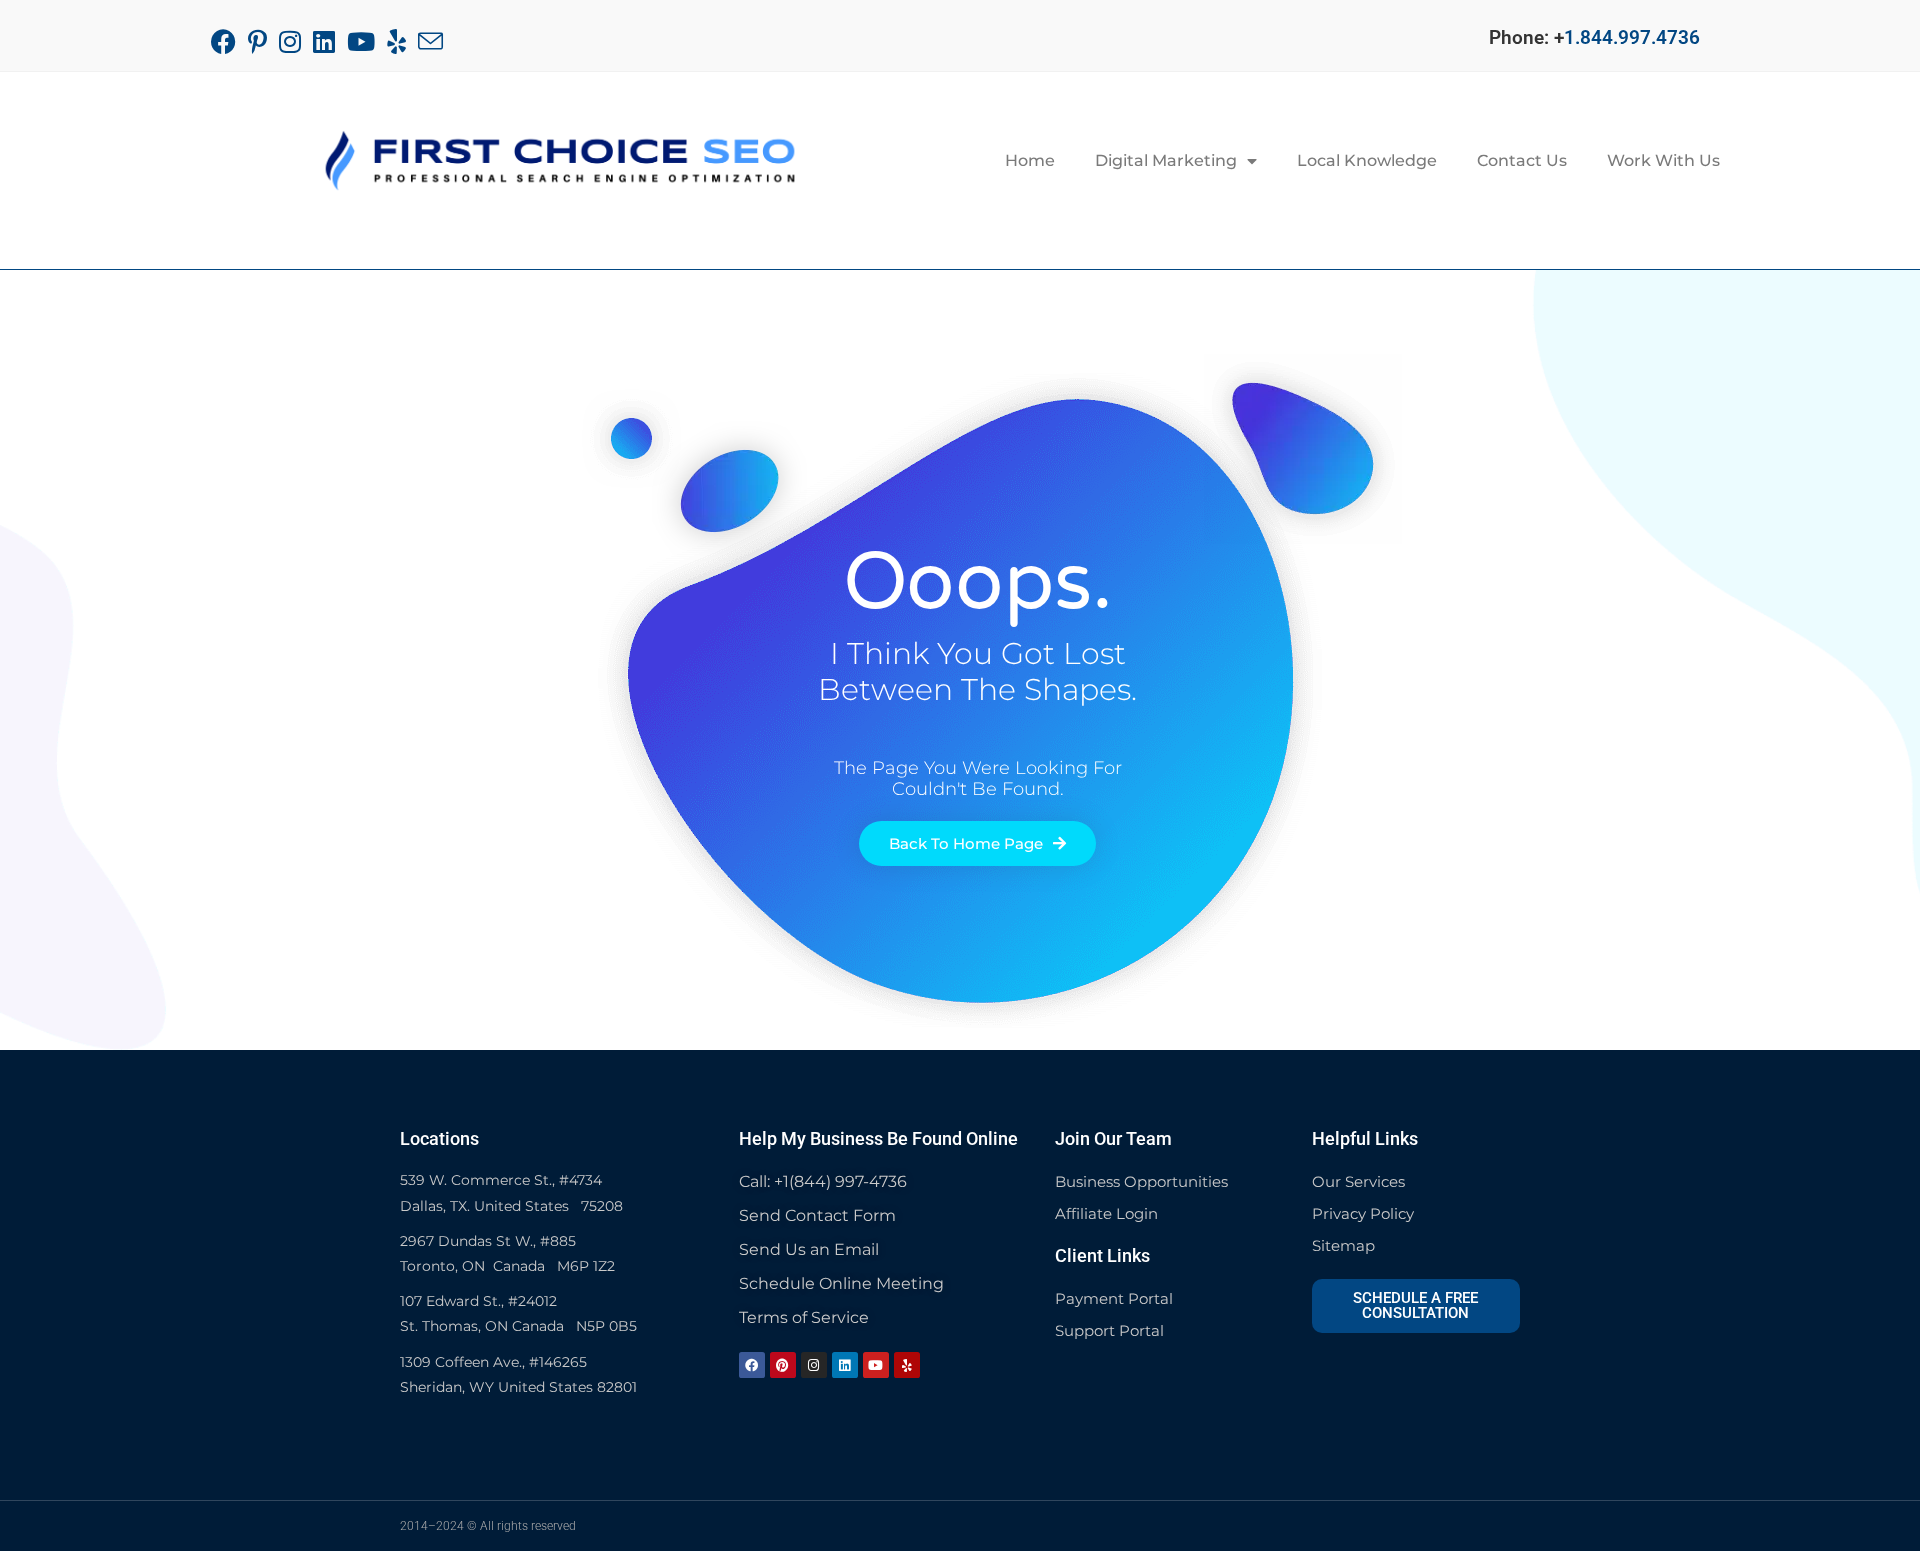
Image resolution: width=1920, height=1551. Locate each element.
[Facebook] (752, 1365)
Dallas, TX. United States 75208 (511, 1206)
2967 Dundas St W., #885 (488, 1241)
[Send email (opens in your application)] (430, 41)
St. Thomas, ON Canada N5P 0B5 (518, 1326)
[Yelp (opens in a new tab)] (396, 41)
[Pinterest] (783, 1365)
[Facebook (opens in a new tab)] (226, 41)
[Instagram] (814, 1365)
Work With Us (1663, 160)
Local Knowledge (1367, 160)
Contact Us (1522, 160)
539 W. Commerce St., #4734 (501, 1180)
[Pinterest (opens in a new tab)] (257, 41)
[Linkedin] (845, 1365)
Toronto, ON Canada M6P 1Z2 (507, 1266)
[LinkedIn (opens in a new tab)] (324, 41)
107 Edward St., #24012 (478, 1301)
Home (1030, 160)
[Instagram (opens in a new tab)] (290, 41)
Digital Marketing (1166, 160)
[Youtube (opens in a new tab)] (361, 41)
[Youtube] (876, 1365)
